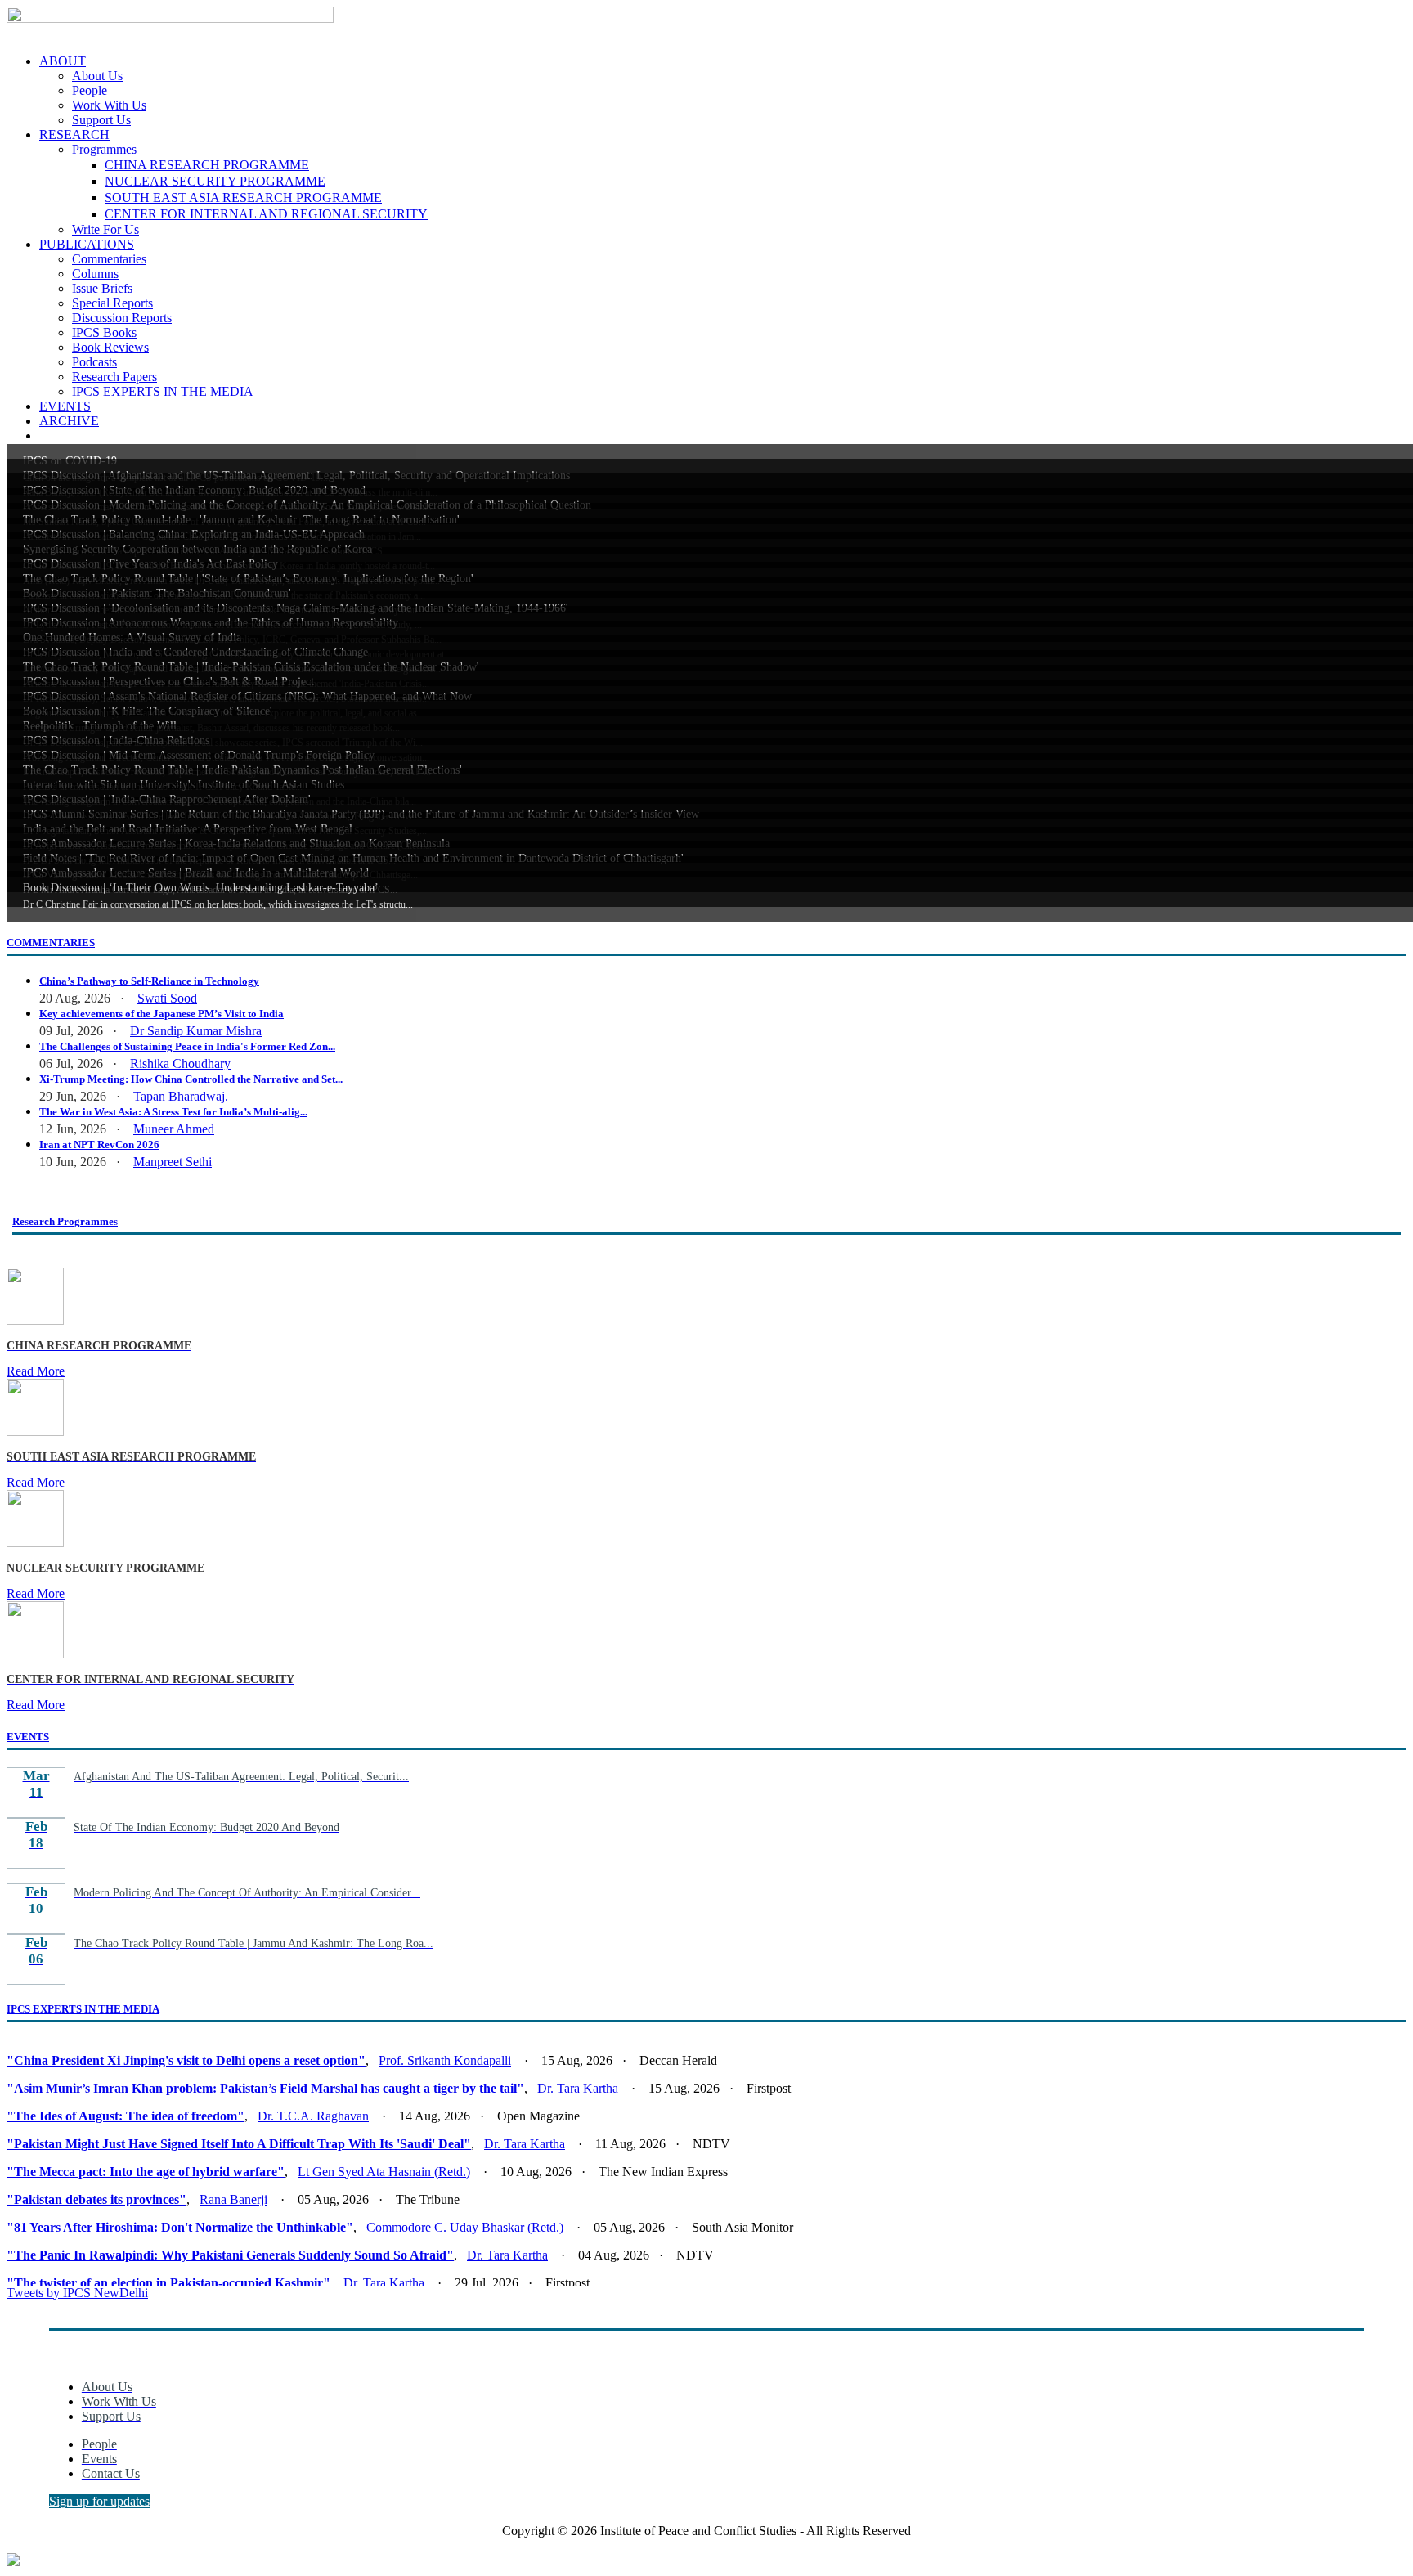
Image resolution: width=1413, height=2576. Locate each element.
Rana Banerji (233, 2199)
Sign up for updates (99, 2501)
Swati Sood (167, 998)
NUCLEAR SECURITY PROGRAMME (215, 181)
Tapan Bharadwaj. (181, 1096)
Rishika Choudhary (180, 1064)
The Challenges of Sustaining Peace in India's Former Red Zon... (187, 1046)
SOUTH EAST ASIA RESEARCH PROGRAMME (243, 197)
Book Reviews (110, 347)
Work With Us (109, 105)
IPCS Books (104, 332)
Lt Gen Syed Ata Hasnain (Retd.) (384, 2172)
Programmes (104, 149)
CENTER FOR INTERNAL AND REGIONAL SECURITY (266, 214)
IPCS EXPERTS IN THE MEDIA (163, 391)
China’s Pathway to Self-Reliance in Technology (149, 981)
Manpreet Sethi (173, 1162)
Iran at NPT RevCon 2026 (99, 1144)
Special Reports (112, 303)
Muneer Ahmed (174, 1129)
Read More (36, 1371)
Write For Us (105, 229)
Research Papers (114, 377)
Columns (95, 274)
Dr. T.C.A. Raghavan (313, 2116)
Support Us (101, 120)
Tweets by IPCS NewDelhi (77, 2293)
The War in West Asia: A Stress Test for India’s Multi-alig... (173, 1112)
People (90, 90)
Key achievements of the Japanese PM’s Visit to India (161, 1014)
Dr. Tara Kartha (578, 2088)
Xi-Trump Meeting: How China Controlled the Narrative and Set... (191, 1079)
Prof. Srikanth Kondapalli (445, 2060)
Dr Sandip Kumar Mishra (196, 1031)
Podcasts (94, 362)
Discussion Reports (122, 318)
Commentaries (109, 259)
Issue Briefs (102, 288)
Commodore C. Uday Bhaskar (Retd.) (465, 2227)
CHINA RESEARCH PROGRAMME (207, 165)
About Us (97, 76)
